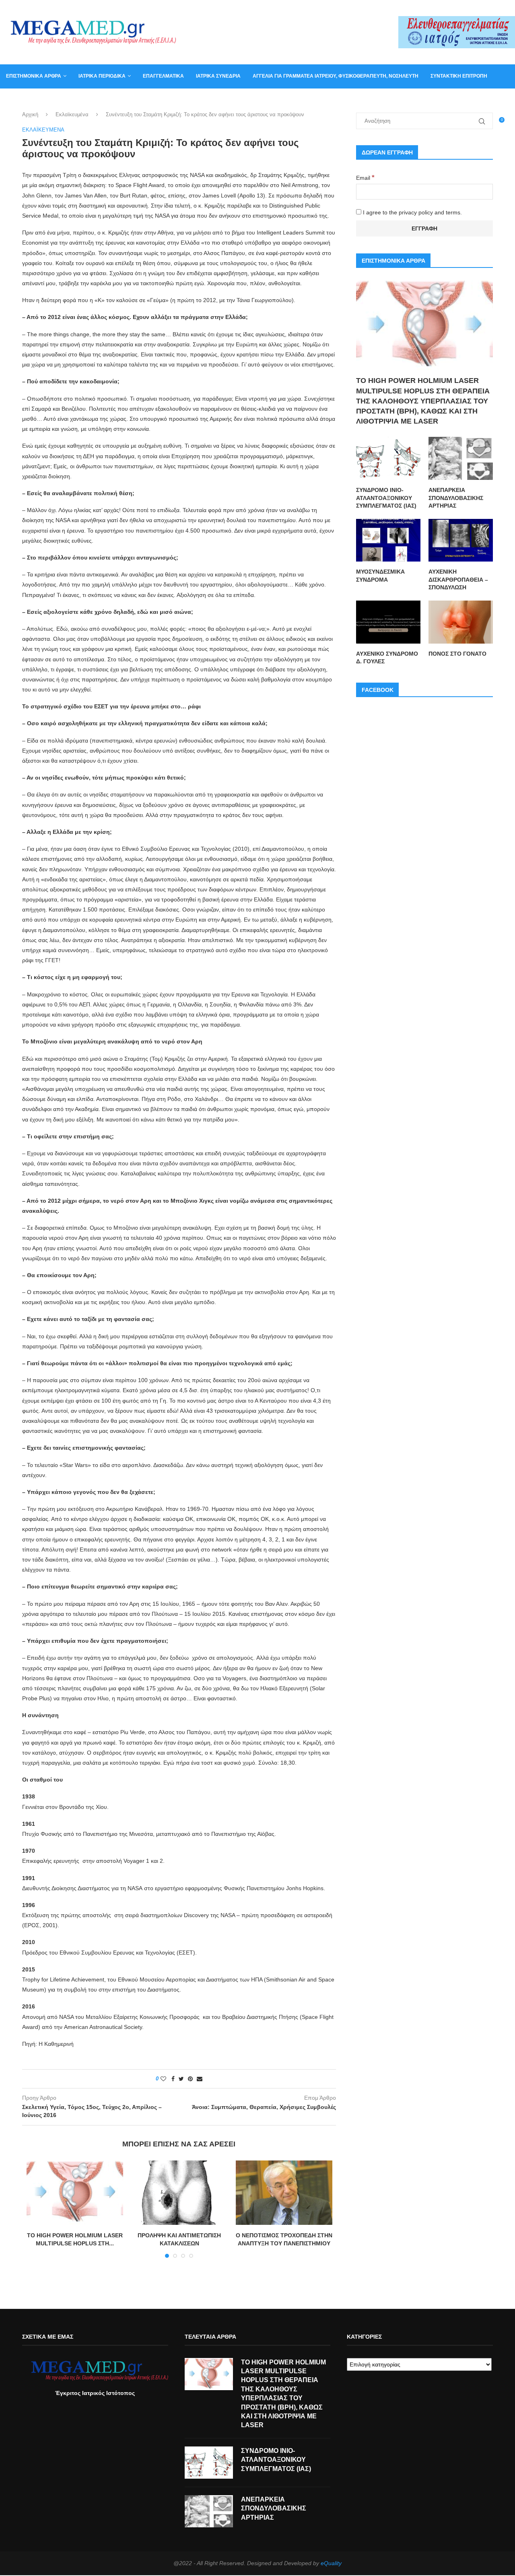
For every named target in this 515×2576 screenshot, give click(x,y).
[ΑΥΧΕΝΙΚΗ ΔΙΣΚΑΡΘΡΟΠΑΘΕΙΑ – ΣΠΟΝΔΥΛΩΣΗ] (461, 540)
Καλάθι (60, 100)
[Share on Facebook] (173, 2079)
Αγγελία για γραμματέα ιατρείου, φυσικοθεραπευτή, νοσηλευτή (336, 76)
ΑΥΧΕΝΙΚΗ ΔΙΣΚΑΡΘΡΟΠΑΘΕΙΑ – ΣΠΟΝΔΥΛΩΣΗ (458, 579)
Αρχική (30, 114)
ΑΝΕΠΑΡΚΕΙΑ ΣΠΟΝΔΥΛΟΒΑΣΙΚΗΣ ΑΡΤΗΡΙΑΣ (456, 498)
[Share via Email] (200, 2079)
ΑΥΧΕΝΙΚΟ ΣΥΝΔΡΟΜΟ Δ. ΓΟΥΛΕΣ (387, 658)
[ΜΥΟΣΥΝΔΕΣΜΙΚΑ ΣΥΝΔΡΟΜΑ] (388, 540)
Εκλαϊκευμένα (72, 114)
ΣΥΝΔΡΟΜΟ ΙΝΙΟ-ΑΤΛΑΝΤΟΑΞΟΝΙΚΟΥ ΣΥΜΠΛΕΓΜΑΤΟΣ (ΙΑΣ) (386, 498)
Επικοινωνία (22, 100)
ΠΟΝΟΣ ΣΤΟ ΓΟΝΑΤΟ (457, 654)
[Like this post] (163, 2079)
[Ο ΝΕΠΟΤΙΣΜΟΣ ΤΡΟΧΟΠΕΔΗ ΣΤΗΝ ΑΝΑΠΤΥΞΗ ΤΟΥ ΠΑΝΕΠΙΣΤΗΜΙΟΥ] (284, 2193)
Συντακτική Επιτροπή (459, 76)
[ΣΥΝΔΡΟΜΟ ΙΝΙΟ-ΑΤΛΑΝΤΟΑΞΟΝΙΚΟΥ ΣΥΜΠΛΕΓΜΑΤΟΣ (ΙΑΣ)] (388, 458)
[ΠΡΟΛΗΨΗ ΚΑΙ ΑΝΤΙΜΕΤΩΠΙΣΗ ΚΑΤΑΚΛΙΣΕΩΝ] (179, 2193)
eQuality (331, 2563)
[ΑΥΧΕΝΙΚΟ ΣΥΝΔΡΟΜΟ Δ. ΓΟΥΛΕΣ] (388, 622)
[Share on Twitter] (181, 2079)
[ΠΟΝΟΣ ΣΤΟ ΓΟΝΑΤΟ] (461, 622)
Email (365, 178)
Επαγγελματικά (163, 76)
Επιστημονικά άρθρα (34, 76)
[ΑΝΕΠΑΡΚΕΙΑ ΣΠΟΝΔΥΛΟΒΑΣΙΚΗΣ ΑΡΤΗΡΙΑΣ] (461, 458)
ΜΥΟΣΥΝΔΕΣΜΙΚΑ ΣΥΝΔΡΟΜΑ (380, 576)
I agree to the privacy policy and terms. (412, 212)
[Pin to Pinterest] (190, 2079)
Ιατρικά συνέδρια (218, 76)
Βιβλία (90, 100)
